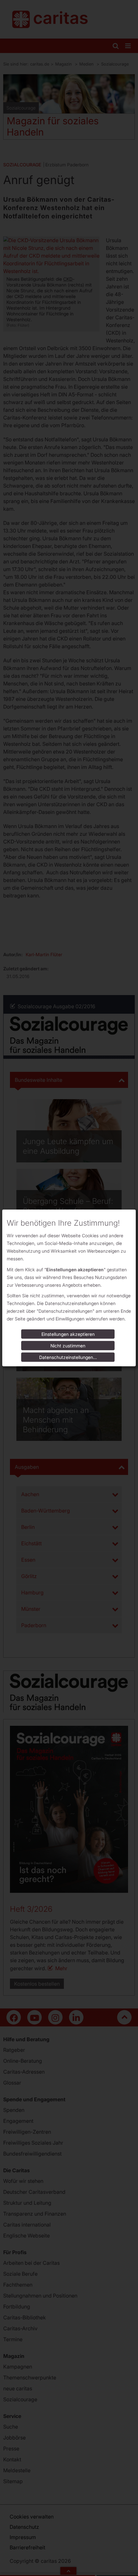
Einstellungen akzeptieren (68, 1334)
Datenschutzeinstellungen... (68, 1357)
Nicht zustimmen (68, 1346)
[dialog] (69, 1288)
